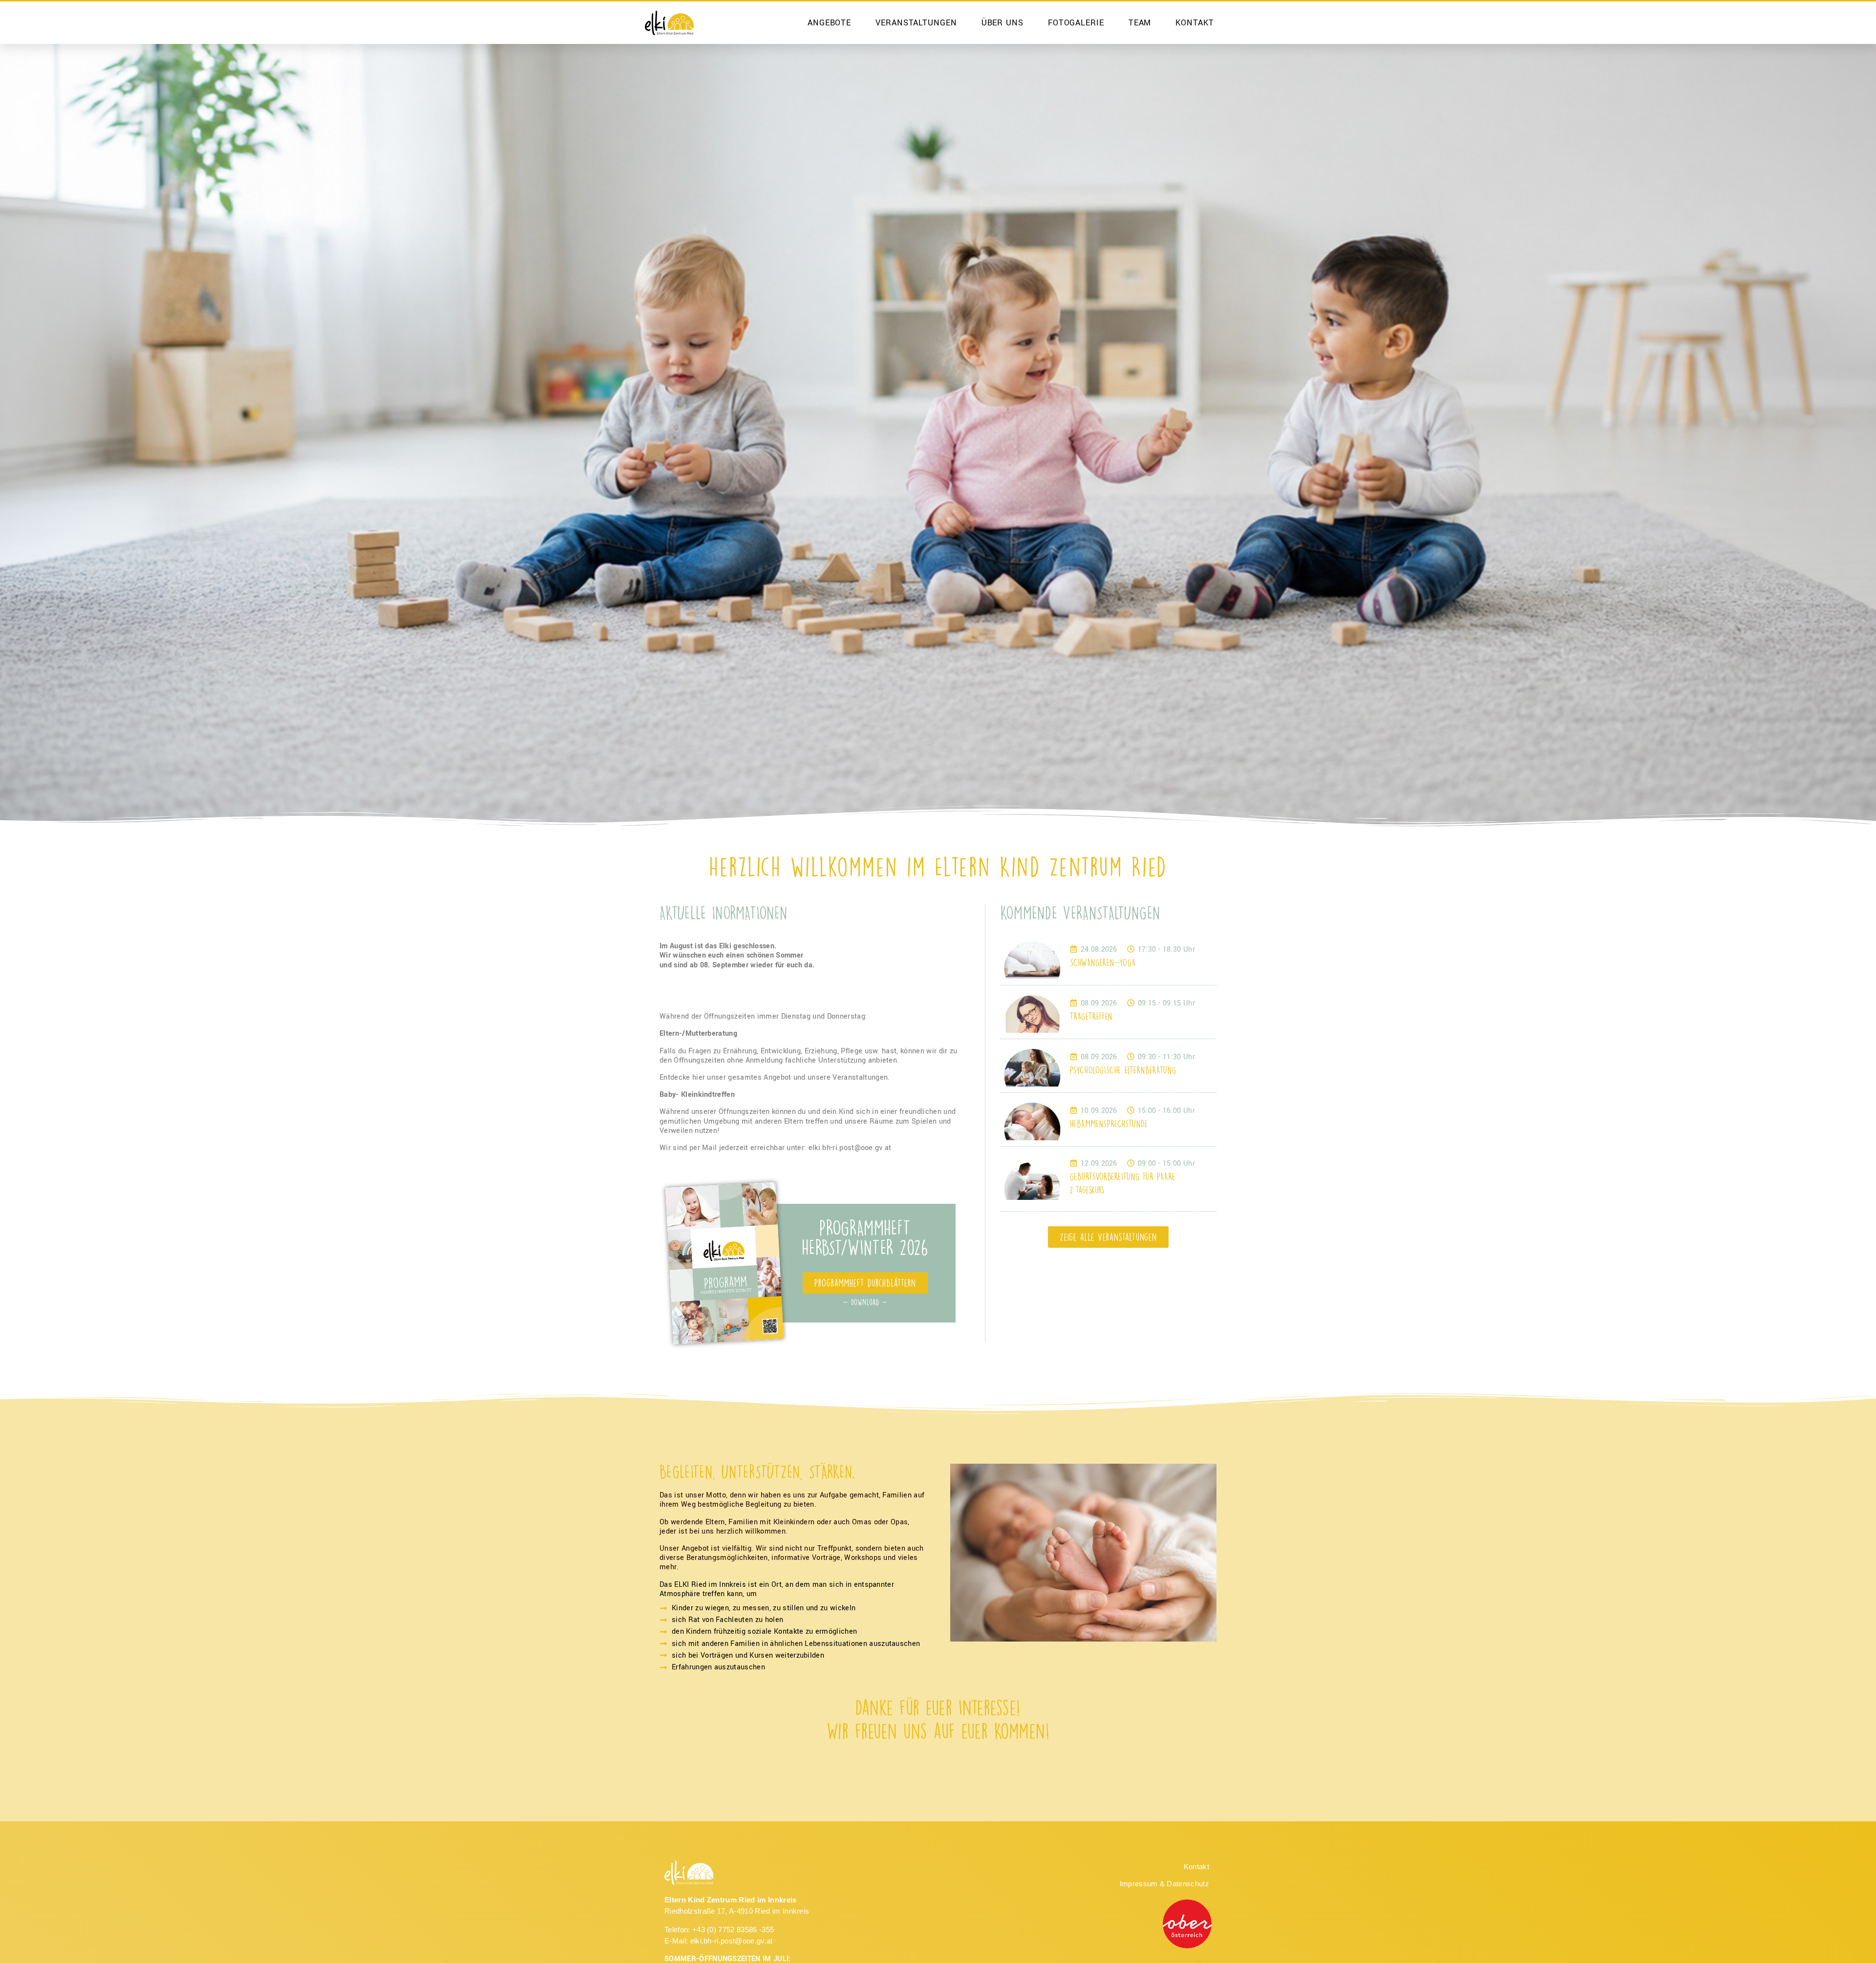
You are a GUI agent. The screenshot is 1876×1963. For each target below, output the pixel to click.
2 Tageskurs (1087, 1190)
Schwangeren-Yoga (1103, 962)
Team (1140, 23)
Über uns (1002, 23)
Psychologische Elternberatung (1123, 1070)
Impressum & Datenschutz (1164, 1884)
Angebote (829, 23)
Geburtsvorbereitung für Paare (1123, 1176)
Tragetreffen (1091, 1016)
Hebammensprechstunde (1109, 1123)
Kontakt (1194, 23)
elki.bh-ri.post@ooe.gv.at (732, 1941)
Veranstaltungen (916, 23)
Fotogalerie (1076, 23)
